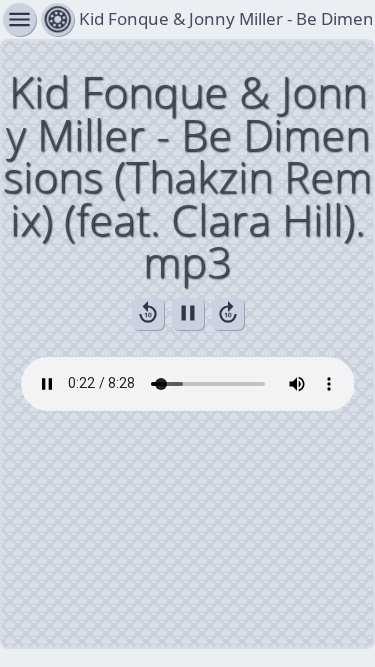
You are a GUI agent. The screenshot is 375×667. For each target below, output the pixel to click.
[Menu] (57, 19)
